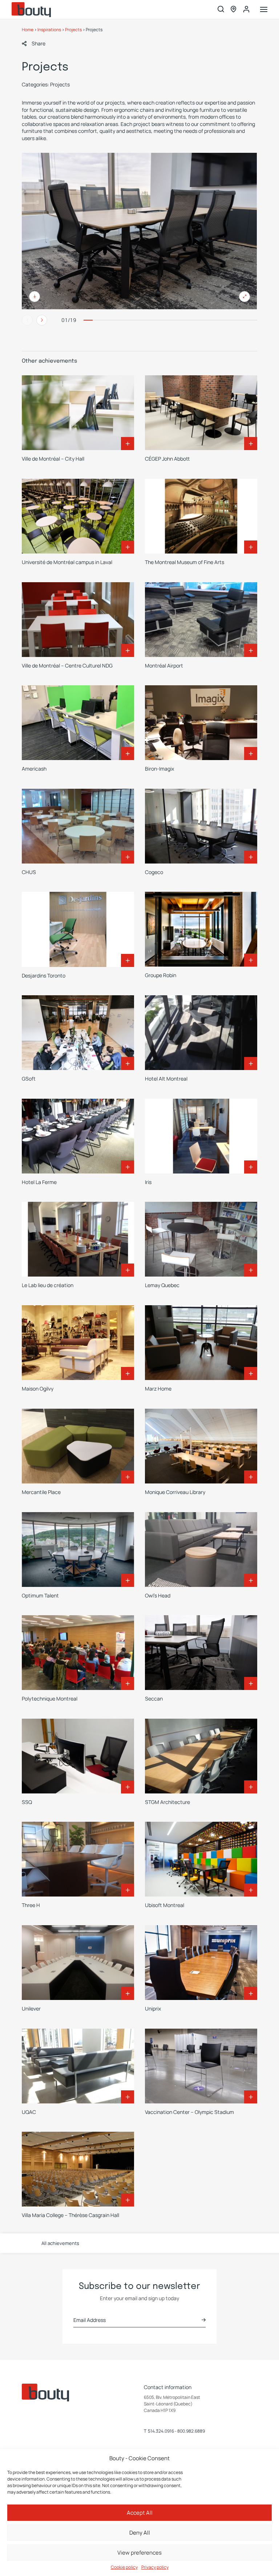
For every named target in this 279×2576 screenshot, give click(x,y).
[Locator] (234, 10)
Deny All (140, 2533)
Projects (73, 30)
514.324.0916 (161, 2431)
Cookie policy (124, 2567)
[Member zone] (246, 9)
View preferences (139, 2553)
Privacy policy (155, 2567)
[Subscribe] (204, 2320)
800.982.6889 (191, 2431)
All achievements (60, 2243)
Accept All (140, 2513)
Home (28, 30)
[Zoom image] (139, 231)
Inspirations (49, 30)
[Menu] (264, 10)
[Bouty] (31, 10)
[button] (34, 44)
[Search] (221, 10)
